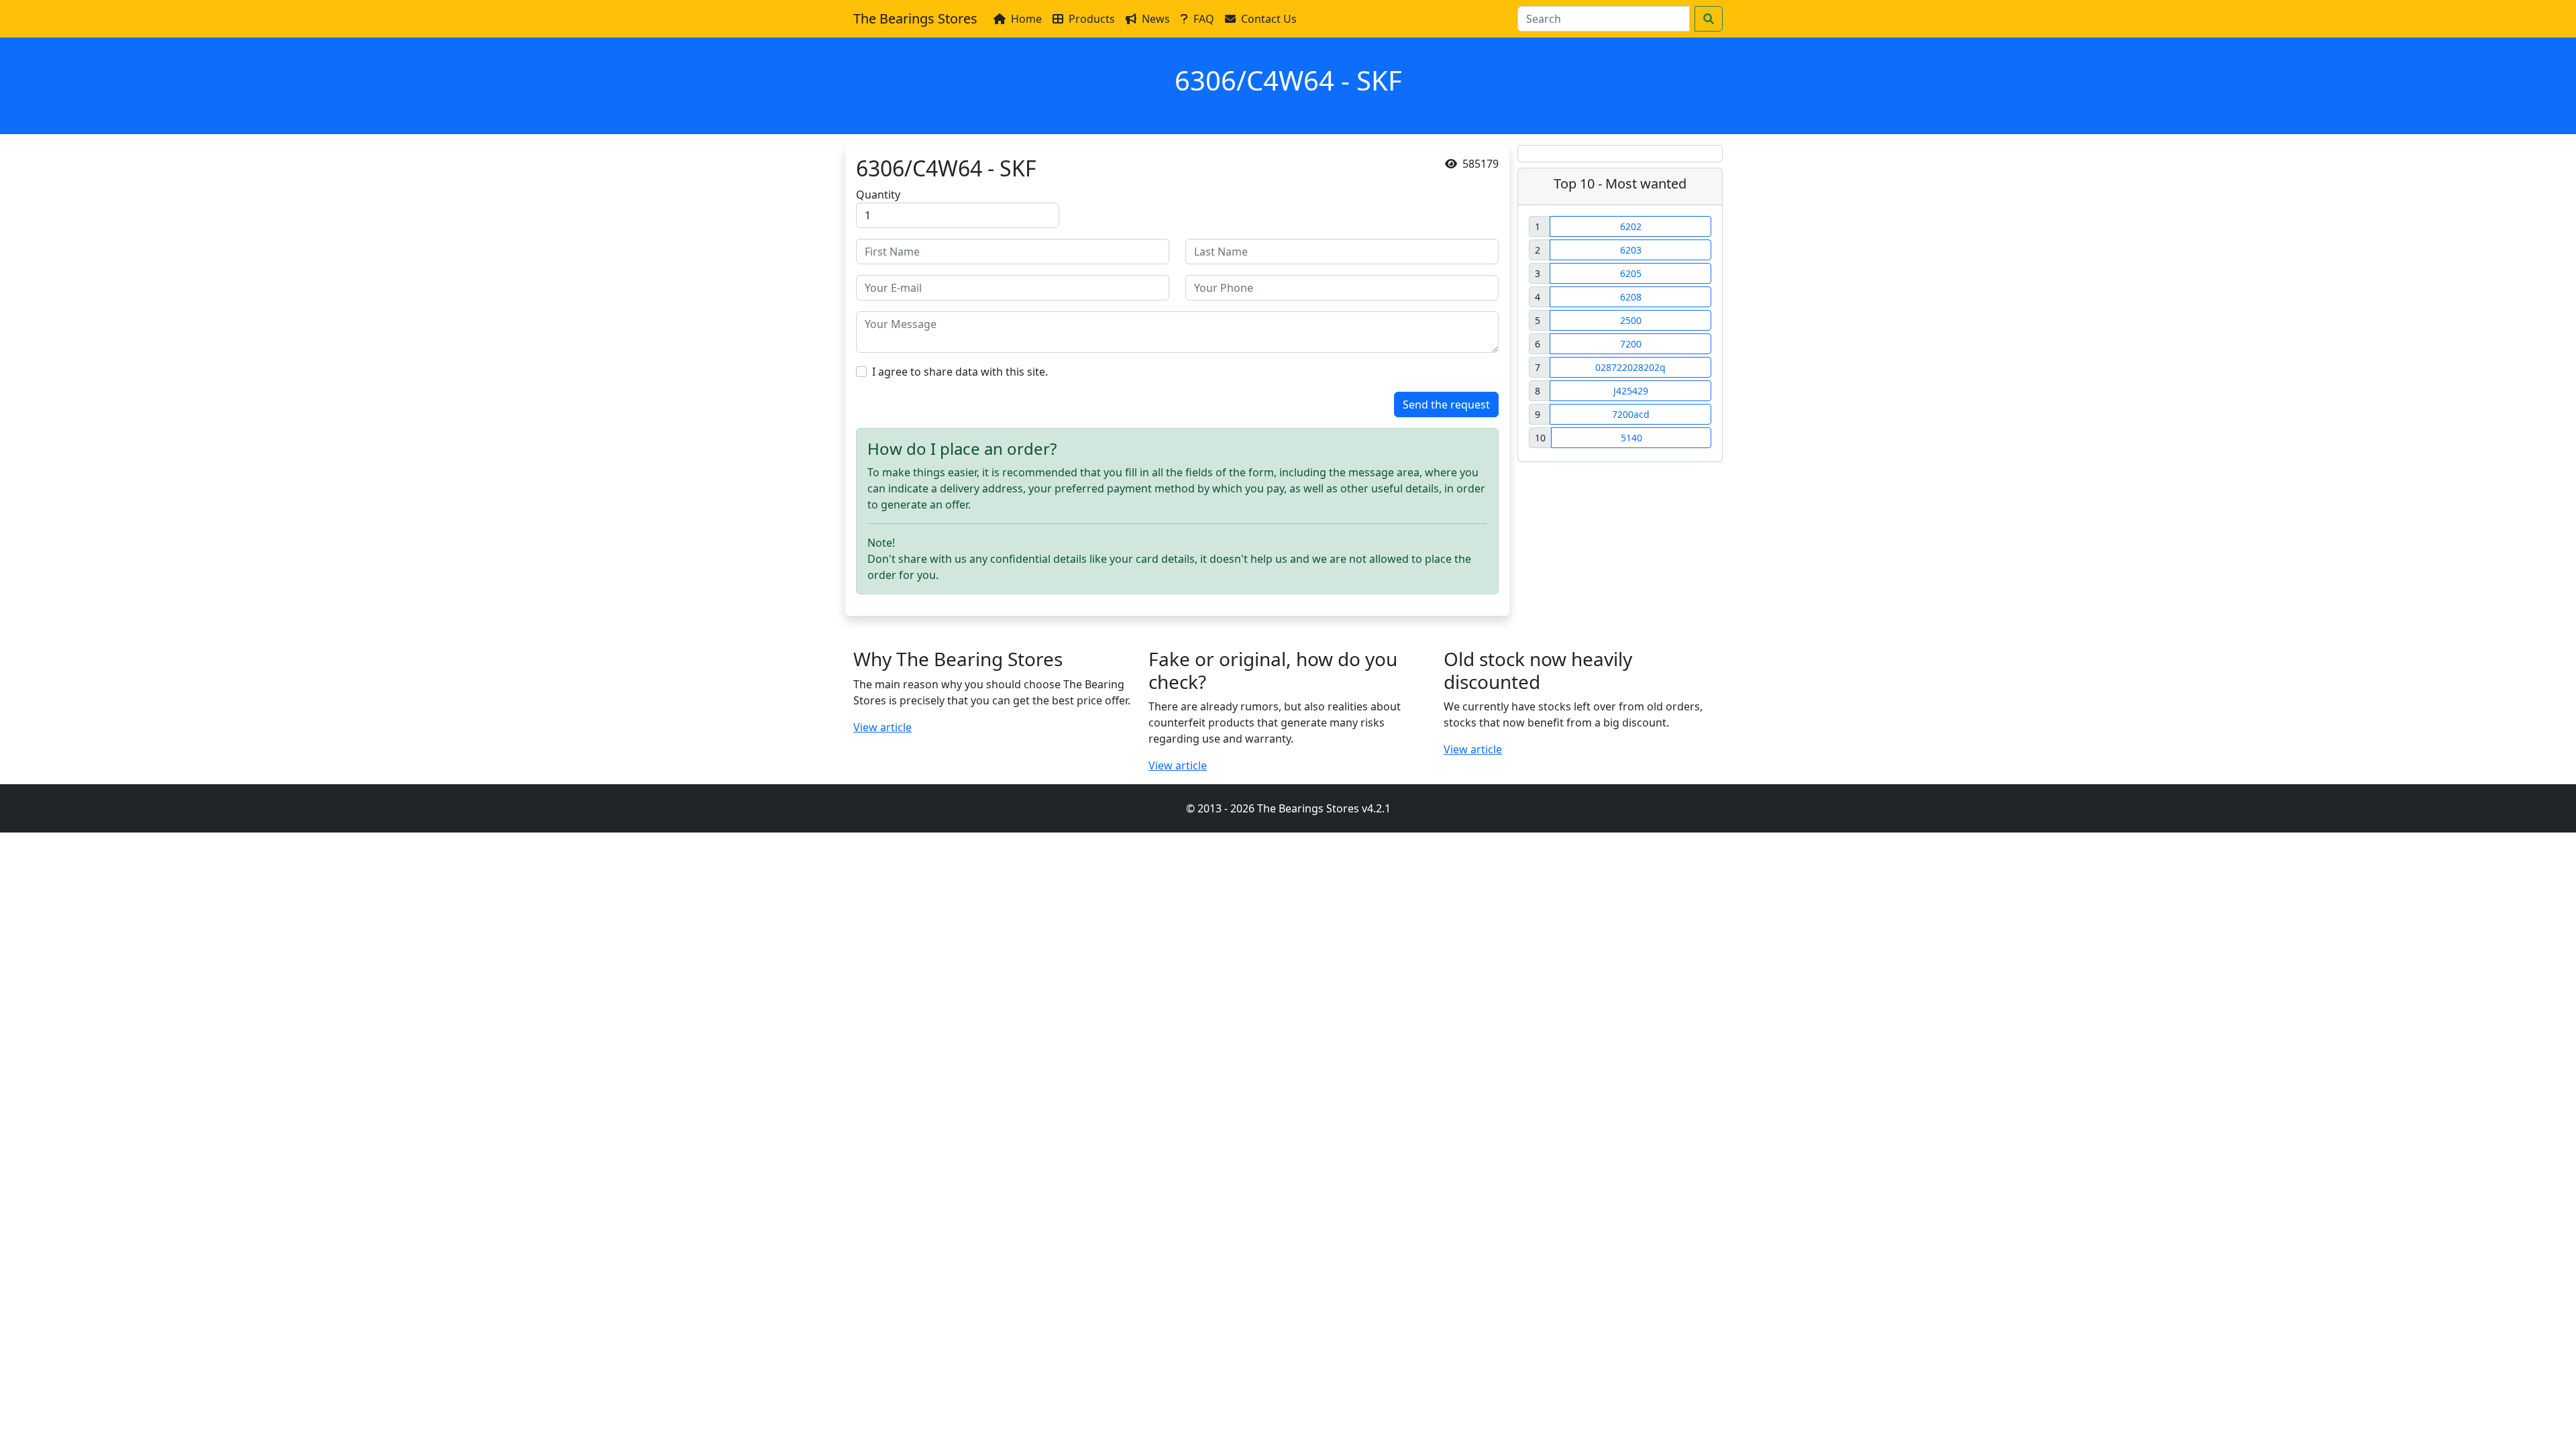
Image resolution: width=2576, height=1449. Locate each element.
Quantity (878, 195)
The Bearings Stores (915, 18)
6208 (1631, 297)
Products (1092, 19)
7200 (1631, 344)
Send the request (1446, 405)
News (1156, 19)
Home (1026, 19)
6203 (1631, 250)
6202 (1631, 226)
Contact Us (1269, 19)
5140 (1631, 438)
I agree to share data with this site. (960, 372)
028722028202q (1630, 367)
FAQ (1204, 19)
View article (882, 727)
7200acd (1631, 414)
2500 (1631, 320)
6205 (1631, 273)
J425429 (1631, 391)
